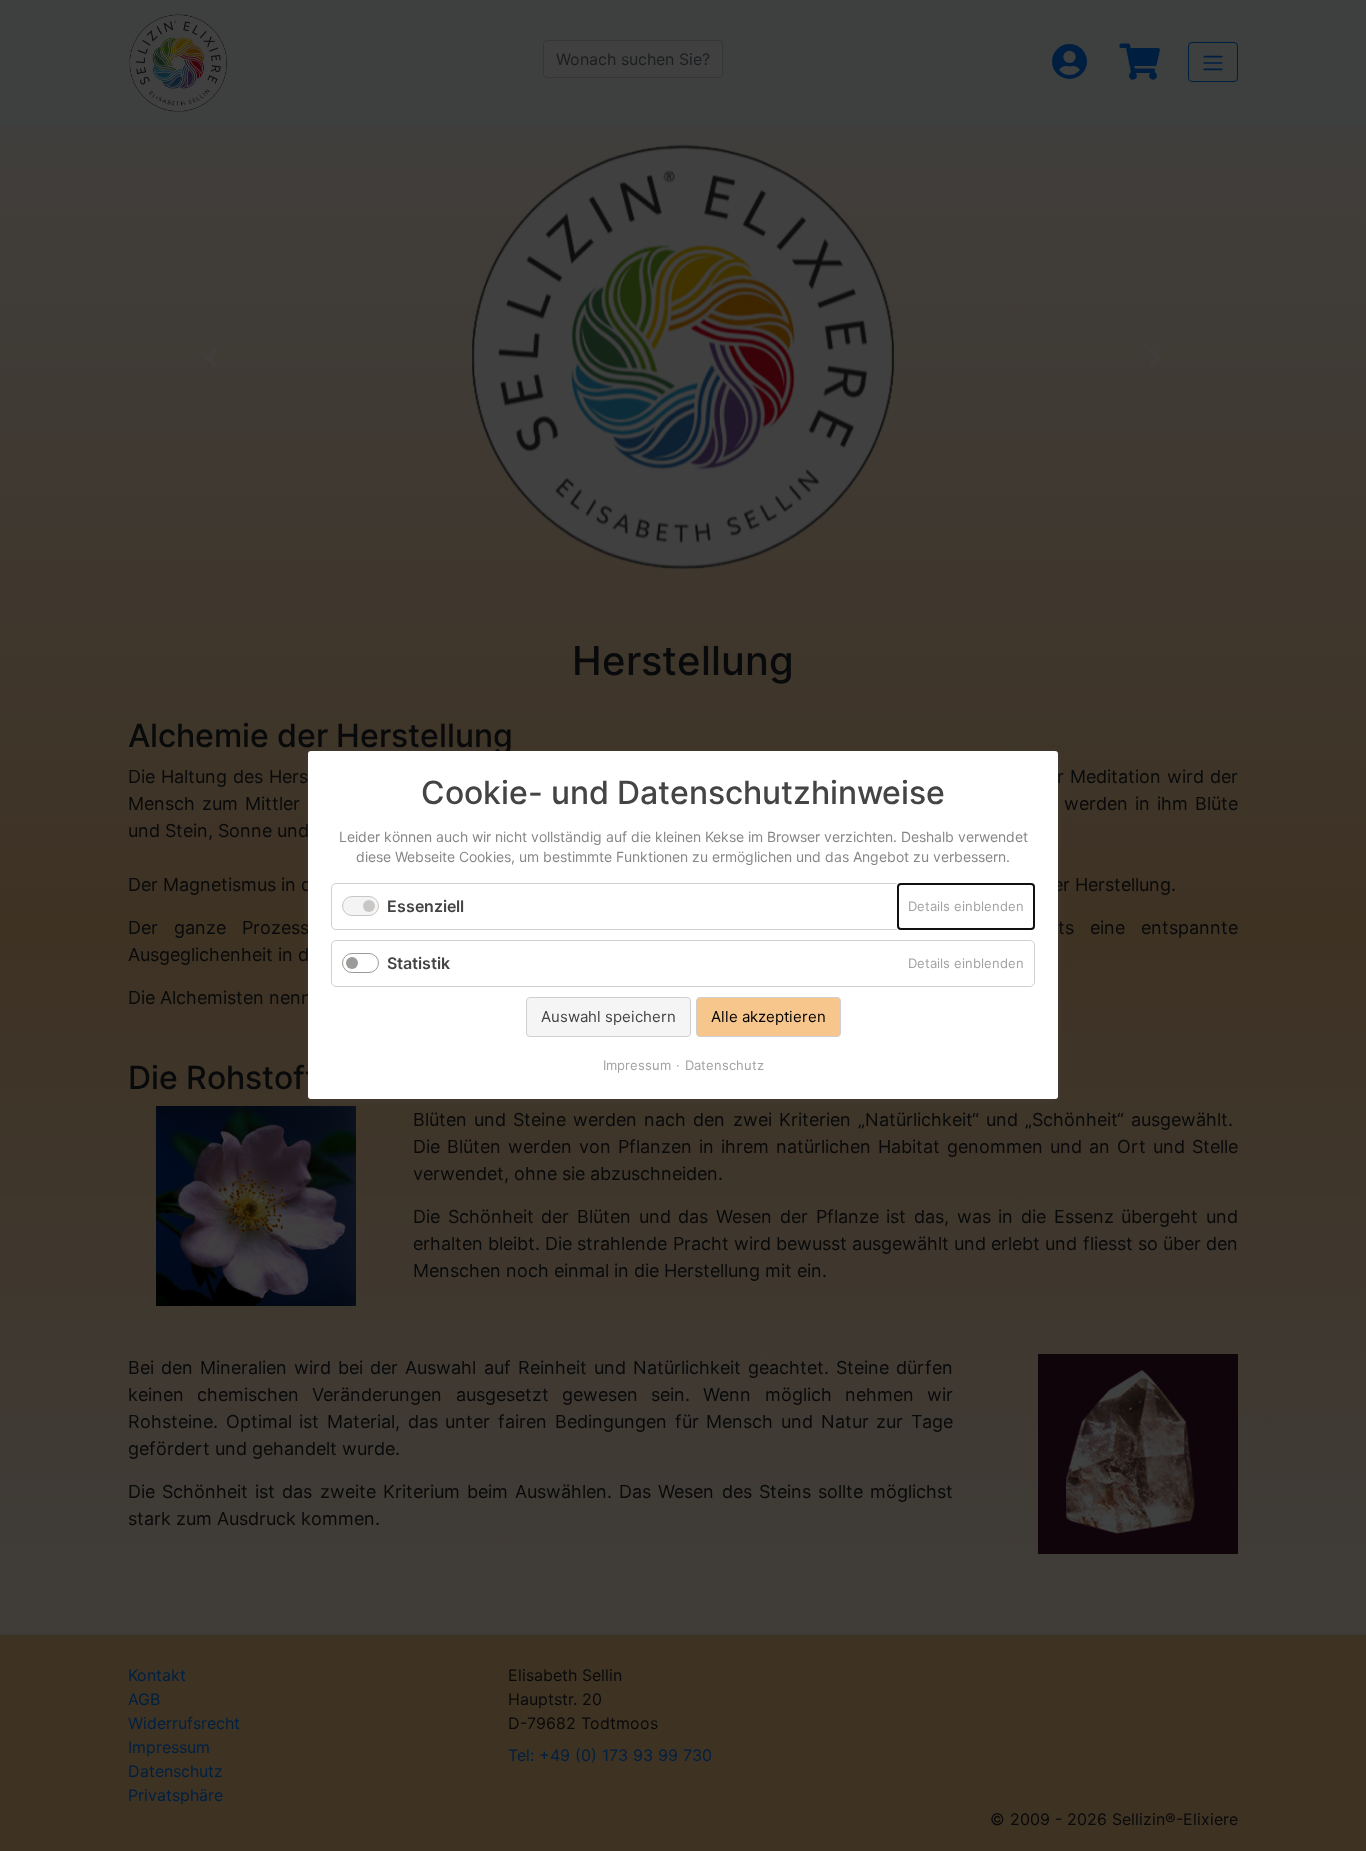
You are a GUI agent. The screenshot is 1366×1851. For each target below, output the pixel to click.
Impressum (637, 1066)
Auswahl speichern (608, 1016)
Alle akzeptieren (768, 1016)
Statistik (418, 963)
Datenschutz (724, 1066)
